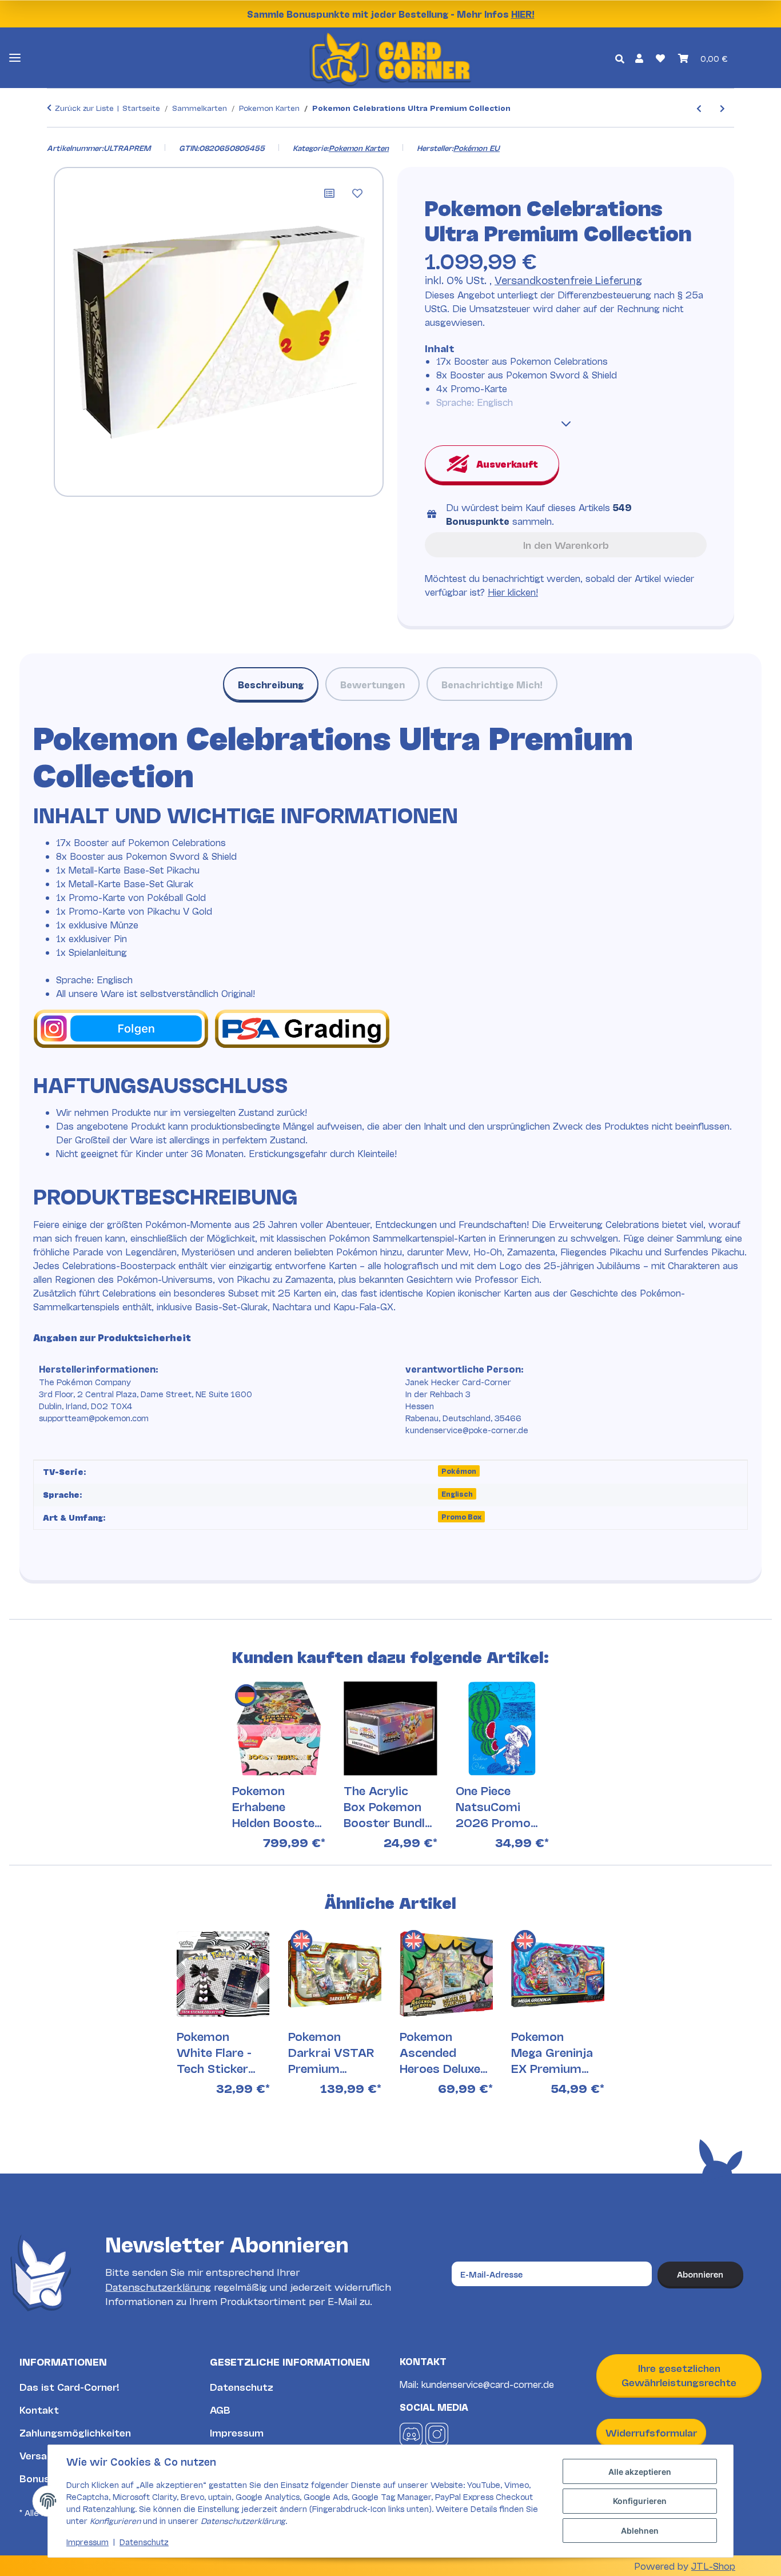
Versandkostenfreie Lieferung (568, 280)
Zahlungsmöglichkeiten (75, 2432)
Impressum (237, 2432)
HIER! (523, 13)
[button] (639, 58)
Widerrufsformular (651, 2432)
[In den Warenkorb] (56, 135)
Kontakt (39, 2409)
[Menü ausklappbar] (15, 58)
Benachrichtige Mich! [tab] (492, 684)
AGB (220, 2409)
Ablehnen (640, 2531)
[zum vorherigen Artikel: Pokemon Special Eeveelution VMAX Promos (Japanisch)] (699, 108)
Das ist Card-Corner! (69, 2386)
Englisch (457, 1494)
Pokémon (459, 1471)
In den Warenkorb (566, 545)
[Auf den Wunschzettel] (357, 193)
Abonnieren (700, 2274)
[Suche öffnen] (620, 58)
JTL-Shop (713, 2565)
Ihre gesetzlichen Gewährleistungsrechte (679, 2375)
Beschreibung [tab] (271, 684)
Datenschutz (242, 2386)
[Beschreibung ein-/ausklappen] (566, 424)
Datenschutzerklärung (158, 2286)
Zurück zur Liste (84, 107)
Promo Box (461, 1516)
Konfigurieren (640, 2501)
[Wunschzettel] (660, 58)
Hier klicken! (513, 591)
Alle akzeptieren (640, 2472)
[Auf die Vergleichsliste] (329, 193)
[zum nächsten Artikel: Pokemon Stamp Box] (722, 108)
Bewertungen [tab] (372, 684)
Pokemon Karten (359, 147)
